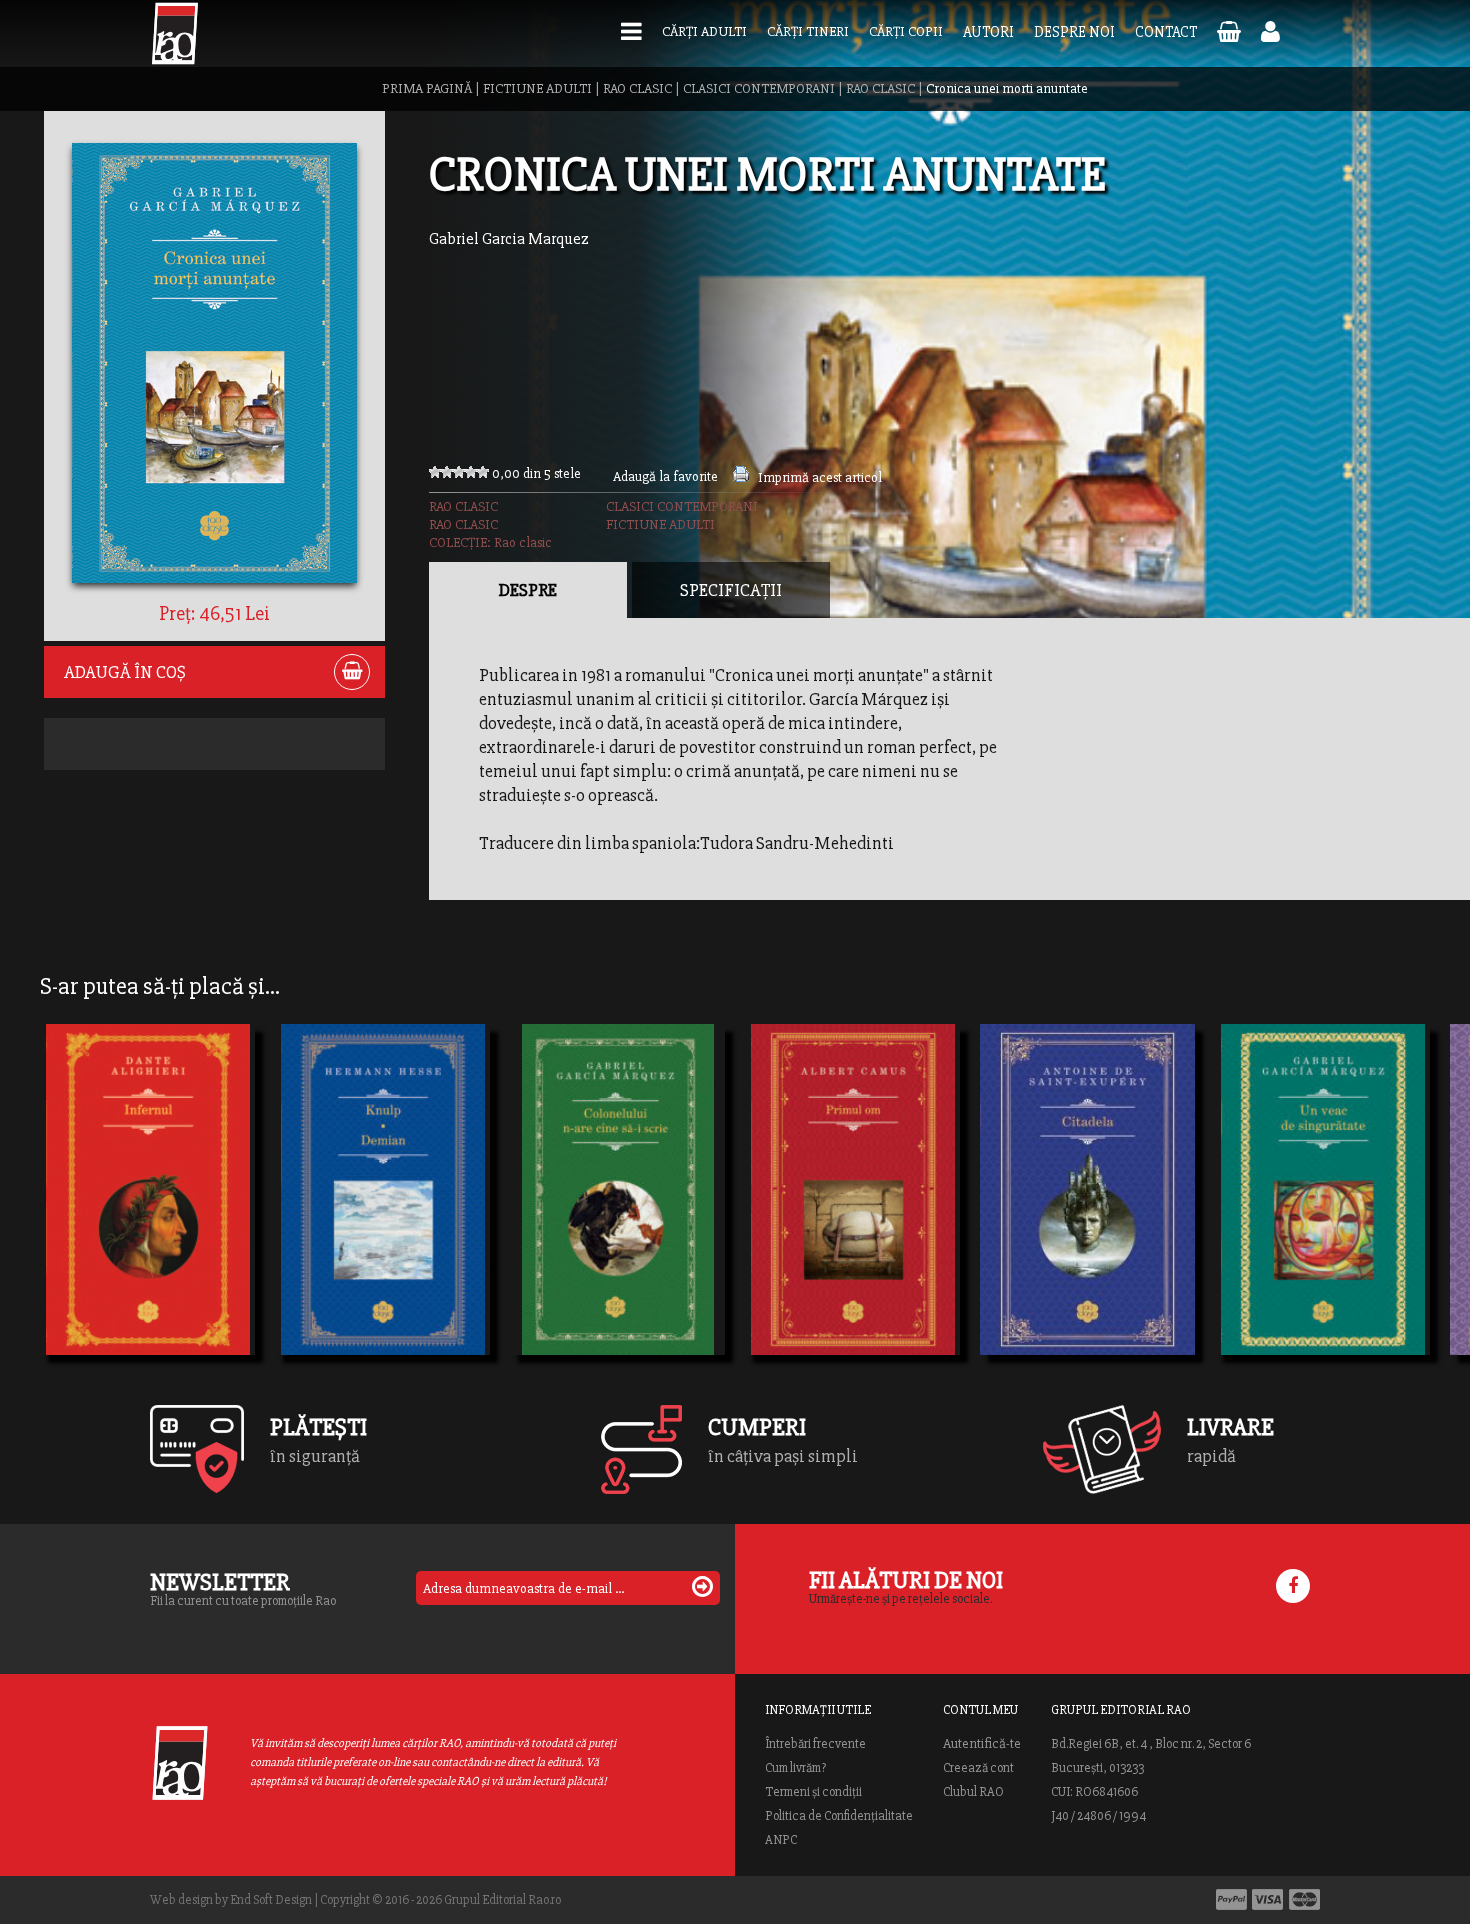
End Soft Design (271, 1900)
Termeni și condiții (813, 1792)
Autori (988, 32)
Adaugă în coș (125, 672)
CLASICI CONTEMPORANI (759, 88)
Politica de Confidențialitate (839, 1816)
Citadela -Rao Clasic (1077, 1219)
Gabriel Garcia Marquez (509, 239)
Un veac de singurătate (1322, 1219)
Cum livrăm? (795, 1768)
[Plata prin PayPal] (1231, 1899)
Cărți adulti (704, 31)
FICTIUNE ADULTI (537, 88)
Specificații (731, 590)
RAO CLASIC (637, 88)
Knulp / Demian (355, 1219)
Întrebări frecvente (815, 1744)
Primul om (803, 1183)
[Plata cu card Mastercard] (1304, 1899)
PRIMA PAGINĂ (427, 88)
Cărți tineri (808, 31)
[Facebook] (1293, 1586)
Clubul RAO (973, 1792)
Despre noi (1074, 32)
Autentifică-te (982, 1744)
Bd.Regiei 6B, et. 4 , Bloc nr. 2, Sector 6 (1151, 1744)
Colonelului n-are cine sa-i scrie (617, 1219)
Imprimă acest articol (820, 477)
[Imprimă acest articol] (741, 477)
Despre (528, 590)
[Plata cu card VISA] (1268, 1899)
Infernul (89, 1219)
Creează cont (978, 1768)
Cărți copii (906, 31)
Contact (1166, 32)
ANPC (781, 1840)
